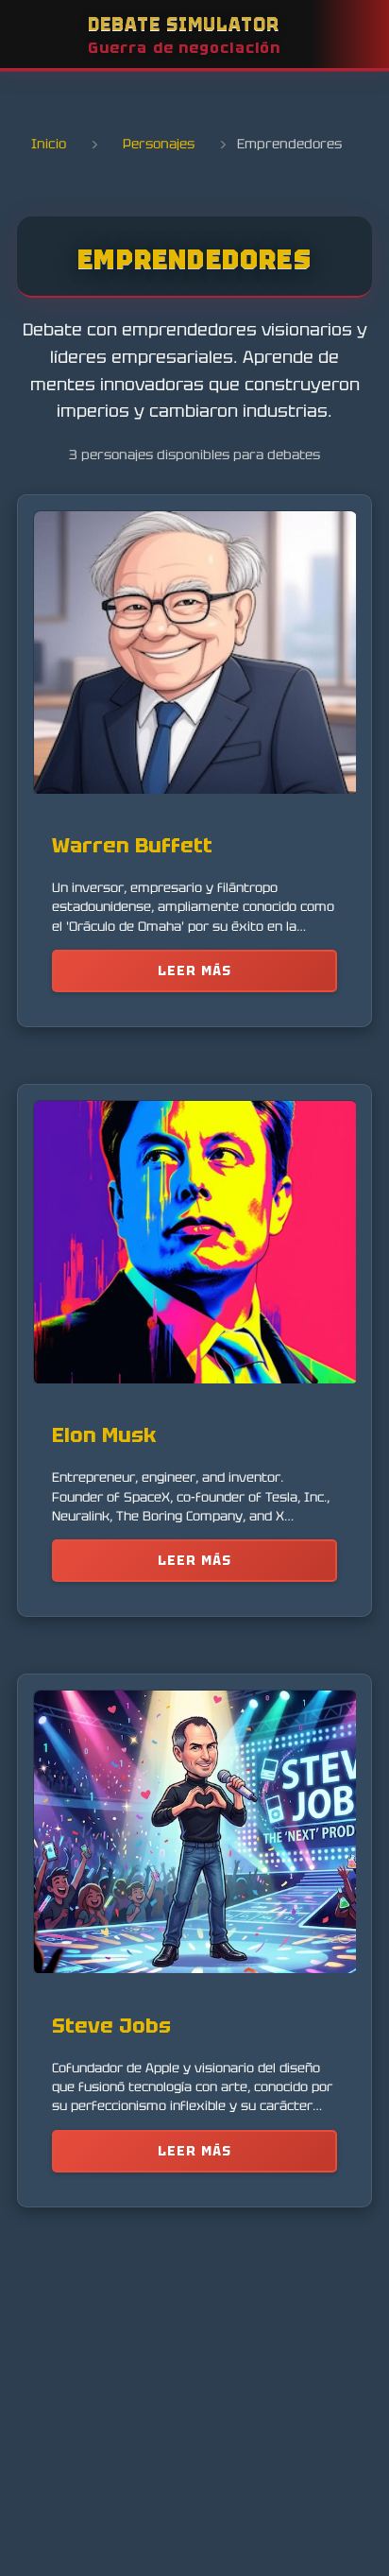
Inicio (49, 144)
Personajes (159, 144)
